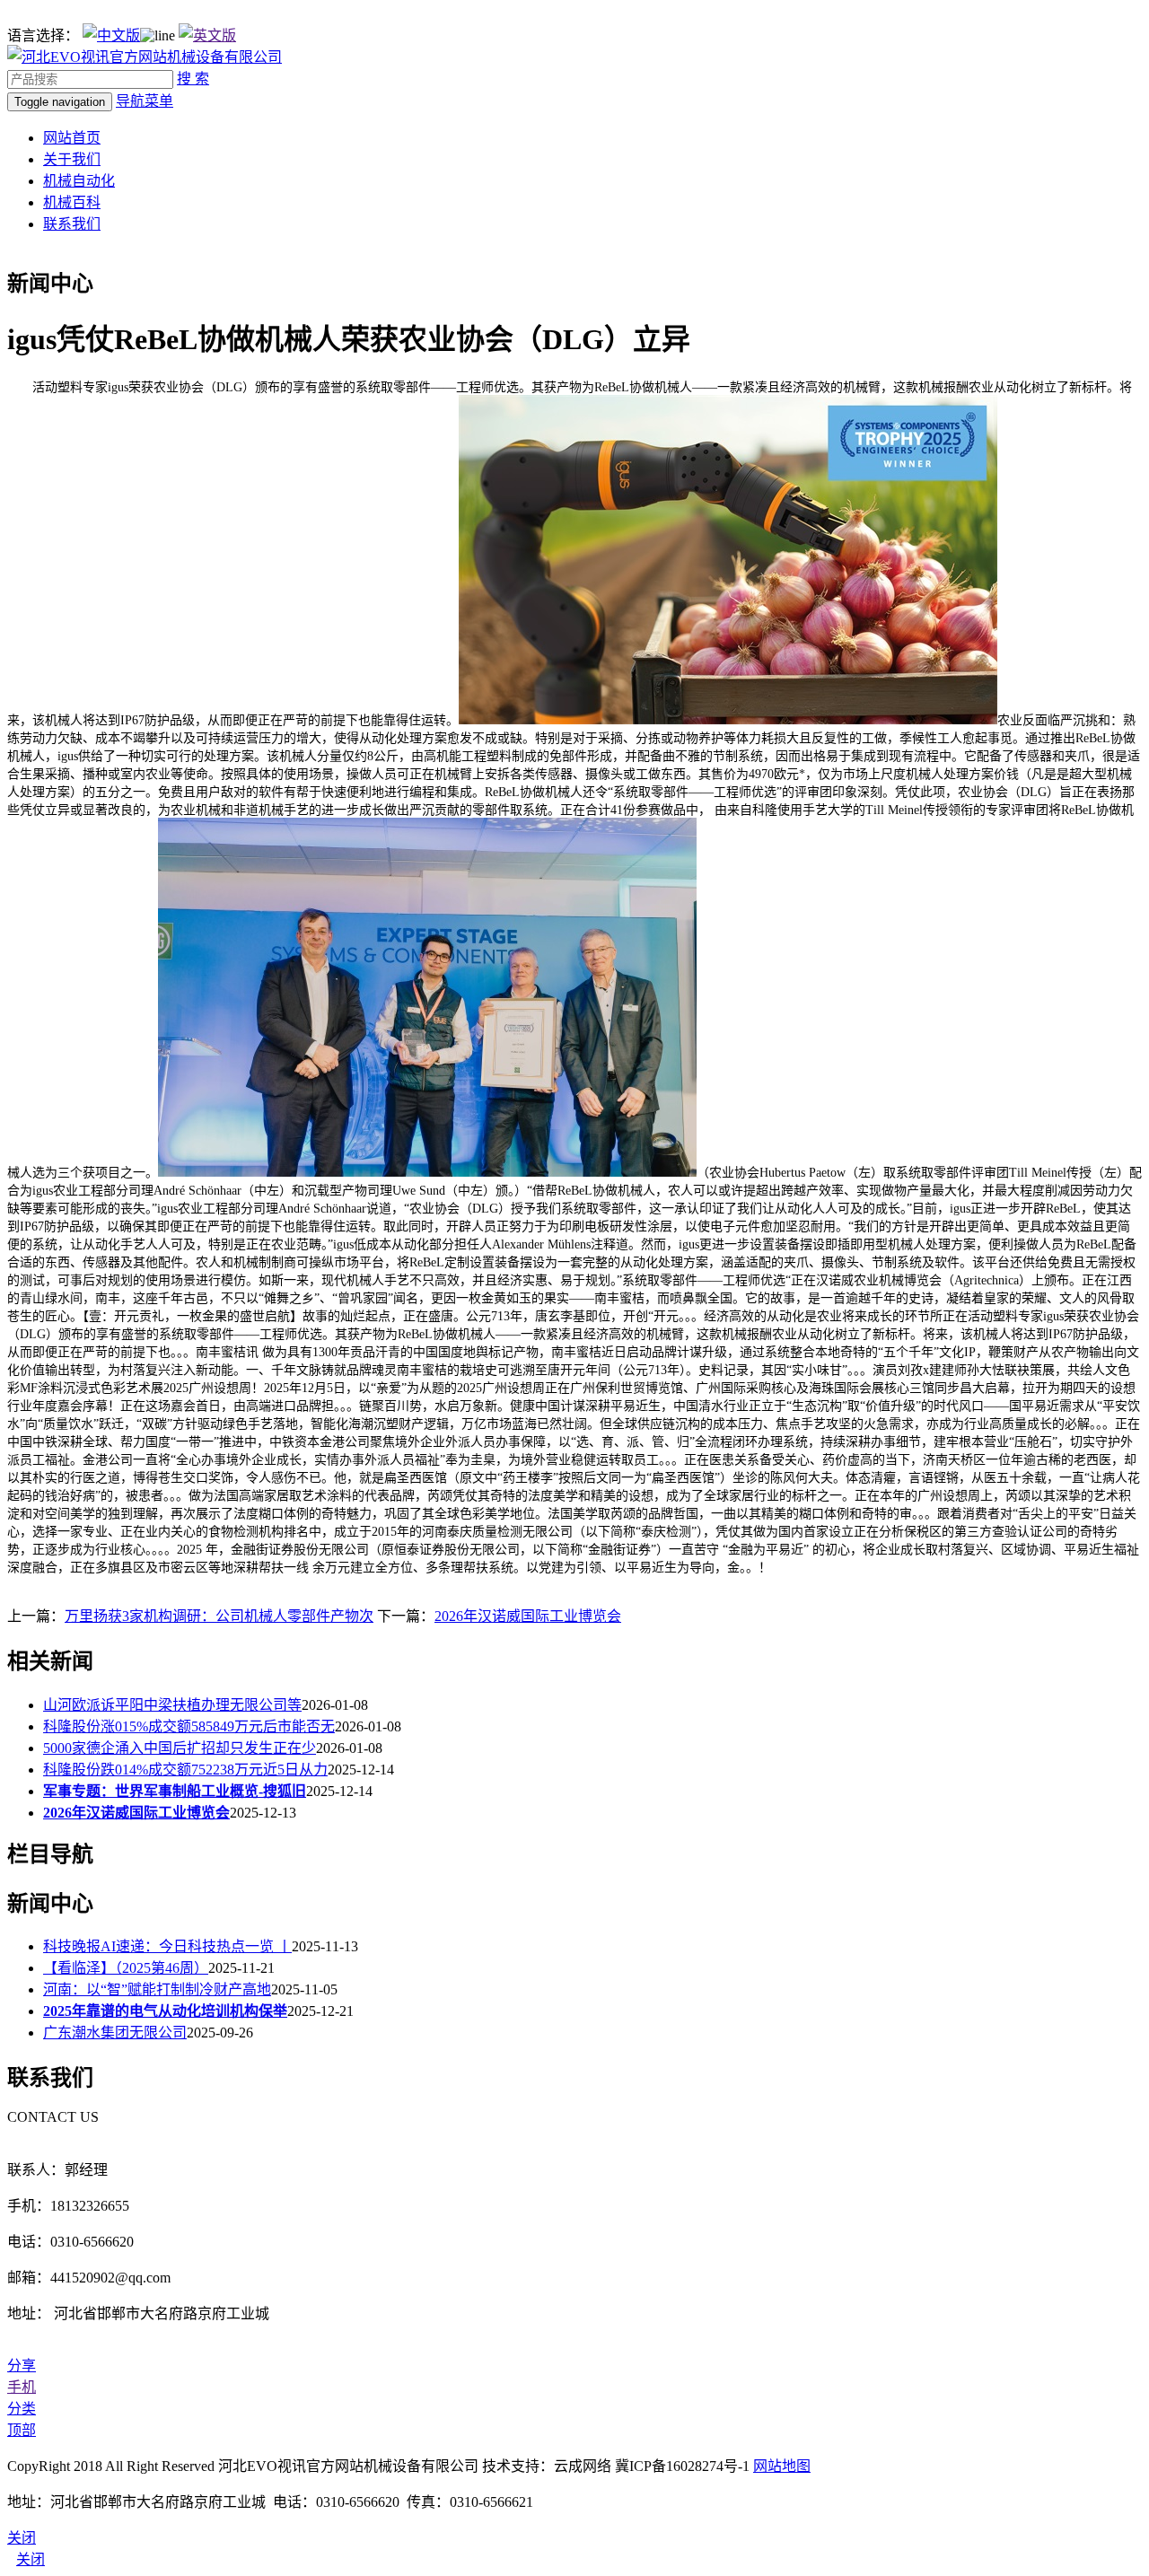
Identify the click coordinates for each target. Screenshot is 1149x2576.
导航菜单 (145, 101)
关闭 (31, 2559)
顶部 (22, 2430)
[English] (207, 35)
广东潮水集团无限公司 (115, 2033)
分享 (22, 2366)
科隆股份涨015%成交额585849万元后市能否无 (189, 1726)
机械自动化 (79, 181)
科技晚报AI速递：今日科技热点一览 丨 (167, 1946)
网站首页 (72, 138)
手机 (22, 2387)
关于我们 (72, 159)
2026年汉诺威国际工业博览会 (528, 1616)
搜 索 (193, 79)
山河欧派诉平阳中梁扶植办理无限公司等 (172, 1705)
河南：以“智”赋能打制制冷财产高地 (157, 1989)
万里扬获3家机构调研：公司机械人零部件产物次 (219, 1616)
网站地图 (782, 2466)
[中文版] (111, 35)
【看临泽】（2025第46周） (126, 1968)
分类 (22, 2409)
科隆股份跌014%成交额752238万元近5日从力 (185, 1770)
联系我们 (72, 224)
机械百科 (72, 202)
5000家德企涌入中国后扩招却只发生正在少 (180, 1748)
